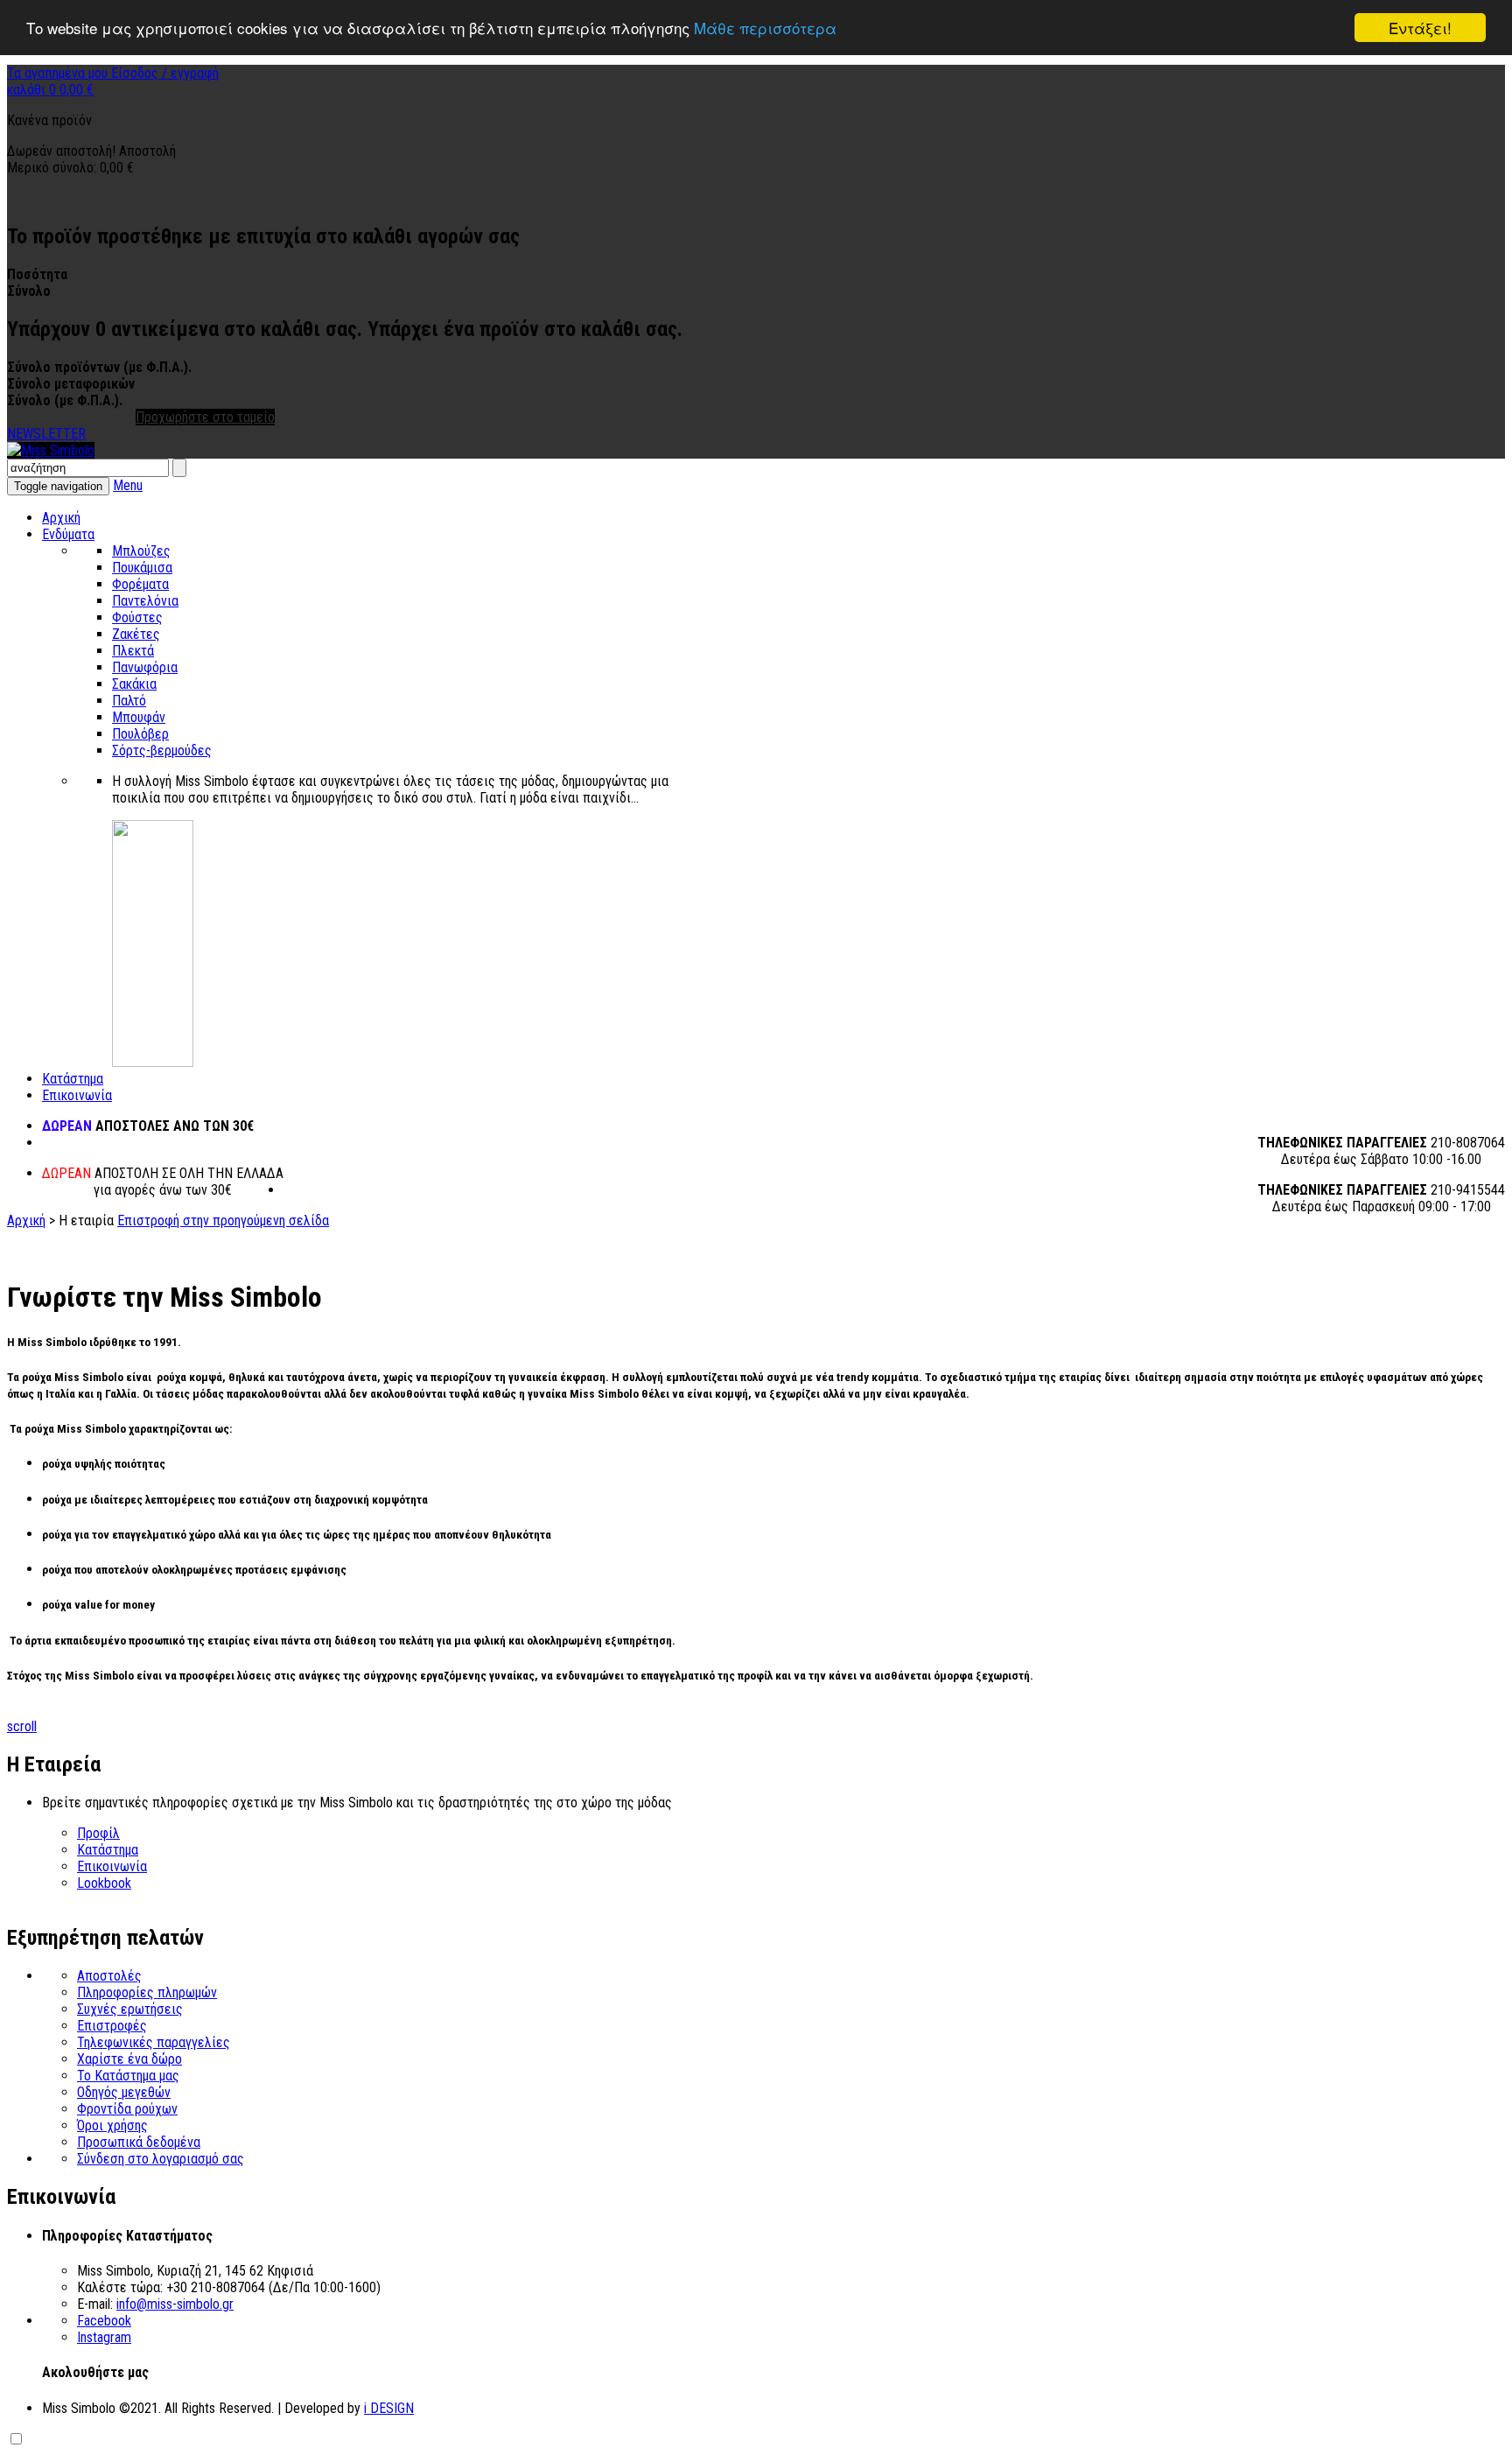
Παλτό (129, 701)
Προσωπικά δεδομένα (139, 2142)
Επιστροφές (112, 2026)
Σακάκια (134, 684)
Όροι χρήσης (112, 2125)
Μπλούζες (141, 551)
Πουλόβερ (140, 734)
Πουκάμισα (142, 568)
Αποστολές (109, 1976)
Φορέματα (140, 584)
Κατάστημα (73, 1079)
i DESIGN (389, 2408)
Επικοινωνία (77, 1095)
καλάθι (50, 90)
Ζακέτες (136, 634)
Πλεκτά (133, 651)
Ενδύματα (68, 534)
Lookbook (104, 1883)
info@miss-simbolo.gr (175, 2304)
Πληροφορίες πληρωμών (147, 1992)
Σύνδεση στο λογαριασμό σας (161, 2159)
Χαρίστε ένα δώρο (129, 2059)
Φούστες (137, 617)
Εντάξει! (1420, 28)
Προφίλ (98, 1833)
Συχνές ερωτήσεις (130, 2009)
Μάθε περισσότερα (765, 28)
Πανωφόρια (145, 667)
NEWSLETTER (46, 434)
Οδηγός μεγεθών (124, 2092)
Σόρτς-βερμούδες (162, 751)
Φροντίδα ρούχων (127, 2109)
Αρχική (61, 518)
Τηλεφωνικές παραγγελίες (154, 2042)
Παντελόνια (145, 601)
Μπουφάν (139, 717)
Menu (128, 485)
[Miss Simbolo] (51, 450)
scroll (22, 1726)
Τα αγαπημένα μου (59, 73)
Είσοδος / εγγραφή (165, 73)
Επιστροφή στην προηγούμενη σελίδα (223, 1220)
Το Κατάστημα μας (128, 2076)
